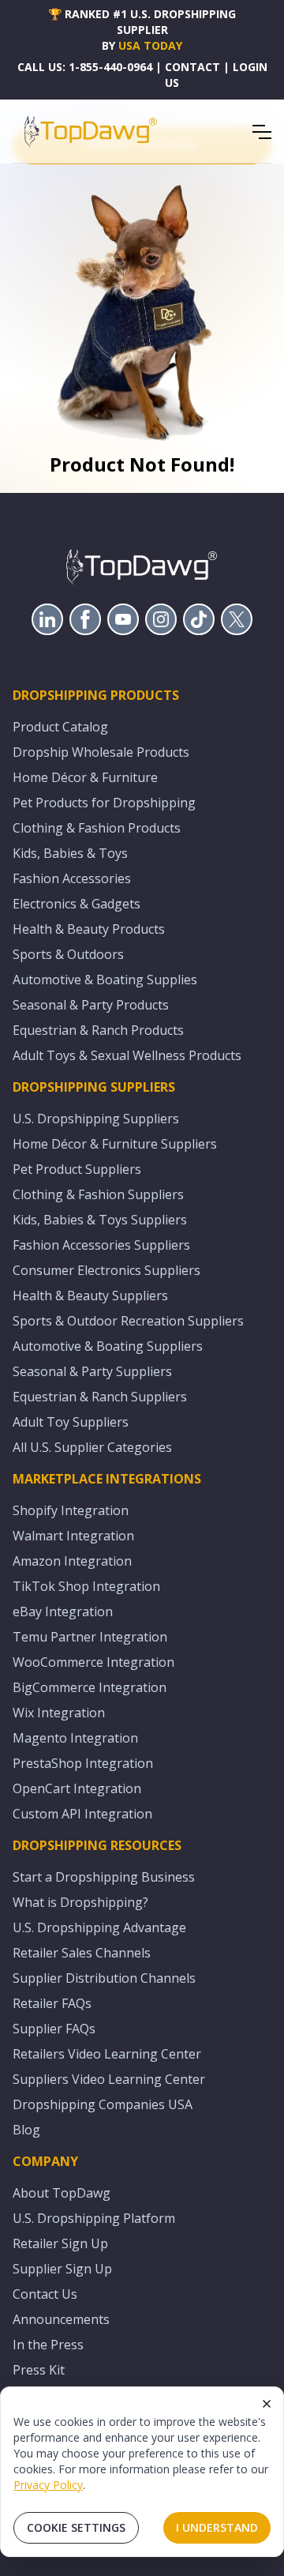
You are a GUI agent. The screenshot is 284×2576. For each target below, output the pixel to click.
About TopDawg (62, 2193)
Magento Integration (75, 1738)
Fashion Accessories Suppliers (101, 1245)
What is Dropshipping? (80, 1902)
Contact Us (45, 2294)
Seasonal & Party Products (91, 1005)
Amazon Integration (72, 1561)
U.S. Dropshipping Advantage (99, 1927)
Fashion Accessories (72, 878)
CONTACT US (192, 75)
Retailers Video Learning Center (107, 2054)
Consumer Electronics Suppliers (106, 1270)
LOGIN (250, 67)
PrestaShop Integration (83, 1763)
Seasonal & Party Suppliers (92, 1371)
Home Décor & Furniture (85, 777)
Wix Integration (59, 1713)
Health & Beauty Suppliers (90, 1296)
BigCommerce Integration (90, 1687)
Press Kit (39, 2370)
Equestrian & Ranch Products (98, 1030)
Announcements (61, 2319)
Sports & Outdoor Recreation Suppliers (128, 1321)
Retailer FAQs (52, 2003)
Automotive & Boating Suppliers (108, 1346)
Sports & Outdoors (68, 954)
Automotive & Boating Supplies (105, 980)
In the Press (48, 2345)
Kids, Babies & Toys (70, 853)
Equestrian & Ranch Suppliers (100, 1397)
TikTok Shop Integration (86, 1586)
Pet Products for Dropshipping (104, 803)
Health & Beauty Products (89, 929)
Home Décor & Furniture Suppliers (115, 1144)
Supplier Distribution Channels (104, 1978)
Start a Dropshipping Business (104, 1877)
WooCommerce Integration (93, 1662)
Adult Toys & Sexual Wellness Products (127, 1055)
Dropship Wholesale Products (101, 752)
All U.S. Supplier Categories (92, 1447)
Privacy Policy (48, 2485)
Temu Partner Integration (90, 1637)
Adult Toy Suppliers (71, 1422)
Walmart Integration (73, 1536)
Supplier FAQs (54, 2029)
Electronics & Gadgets (77, 904)
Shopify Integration (71, 1510)
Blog (26, 2130)
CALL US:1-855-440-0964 (85, 67)
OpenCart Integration (77, 1788)
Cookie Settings (76, 2527)
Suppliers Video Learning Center (109, 2079)
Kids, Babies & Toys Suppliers (100, 1220)
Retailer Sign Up (60, 2243)
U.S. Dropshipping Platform (94, 2218)
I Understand (217, 2527)
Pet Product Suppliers (77, 1169)
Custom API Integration (82, 1814)
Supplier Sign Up (62, 2269)
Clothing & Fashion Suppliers (98, 1194)
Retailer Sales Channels (82, 1953)
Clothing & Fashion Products (97, 828)
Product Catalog (60, 727)
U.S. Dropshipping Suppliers (96, 1119)
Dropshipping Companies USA (103, 2104)
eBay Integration (63, 1611)
